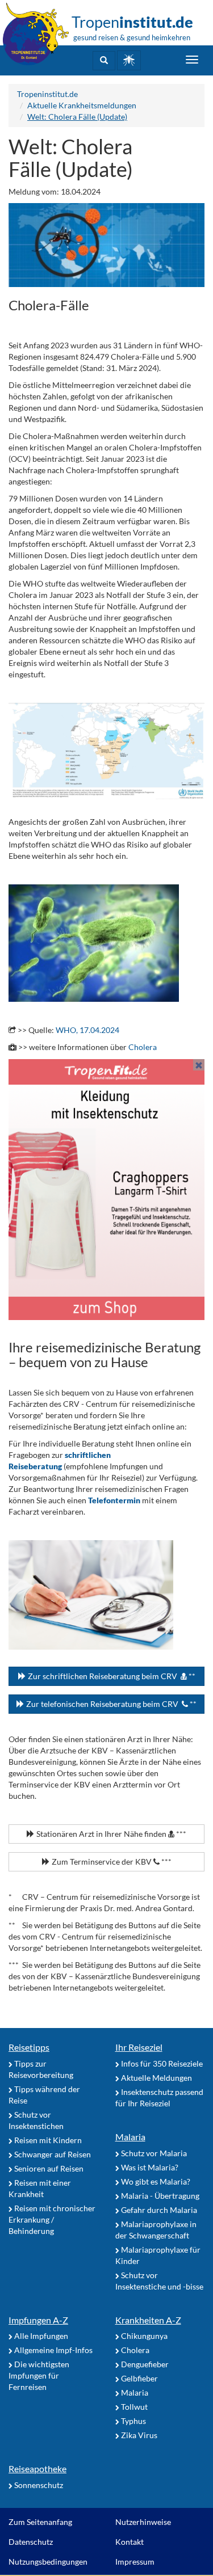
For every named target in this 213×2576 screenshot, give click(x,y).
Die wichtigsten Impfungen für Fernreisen (39, 2375)
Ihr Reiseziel (139, 2047)
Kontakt (130, 2542)
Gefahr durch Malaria (158, 2210)
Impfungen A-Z (38, 2320)
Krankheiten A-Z (148, 2320)
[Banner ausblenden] (199, 1065)
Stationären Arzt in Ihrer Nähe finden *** (110, 1834)
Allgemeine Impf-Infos (53, 2350)
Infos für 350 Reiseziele (161, 2063)
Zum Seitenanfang (40, 2522)
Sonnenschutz (38, 2485)
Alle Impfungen (40, 2336)
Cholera (143, 1047)
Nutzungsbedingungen (48, 2562)
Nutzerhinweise (143, 2522)
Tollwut (133, 2407)
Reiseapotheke (37, 2469)
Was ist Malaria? (149, 2167)
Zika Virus (138, 2435)
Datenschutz (31, 2542)
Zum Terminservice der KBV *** (111, 1862)
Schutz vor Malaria (153, 2153)
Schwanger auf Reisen (52, 2154)
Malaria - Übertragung (159, 2196)
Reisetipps (29, 2047)
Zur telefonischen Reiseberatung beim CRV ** (110, 1704)
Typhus (133, 2421)
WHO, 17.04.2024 (87, 1030)
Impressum (135, 2562)
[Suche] (104, 61)
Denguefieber (144, 2364)
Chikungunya (143, 2336)
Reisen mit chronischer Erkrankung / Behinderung (52, 2219)
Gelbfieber (139, 2378)
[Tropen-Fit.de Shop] (129, 60)
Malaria (130, 2137)
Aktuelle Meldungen (156, 2078)
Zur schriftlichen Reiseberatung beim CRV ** (111, 1676)
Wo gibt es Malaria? (155, 2181)
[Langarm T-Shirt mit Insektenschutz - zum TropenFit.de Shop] (106, 1190)
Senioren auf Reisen (48, 2168)
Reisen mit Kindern (47, 2140)
